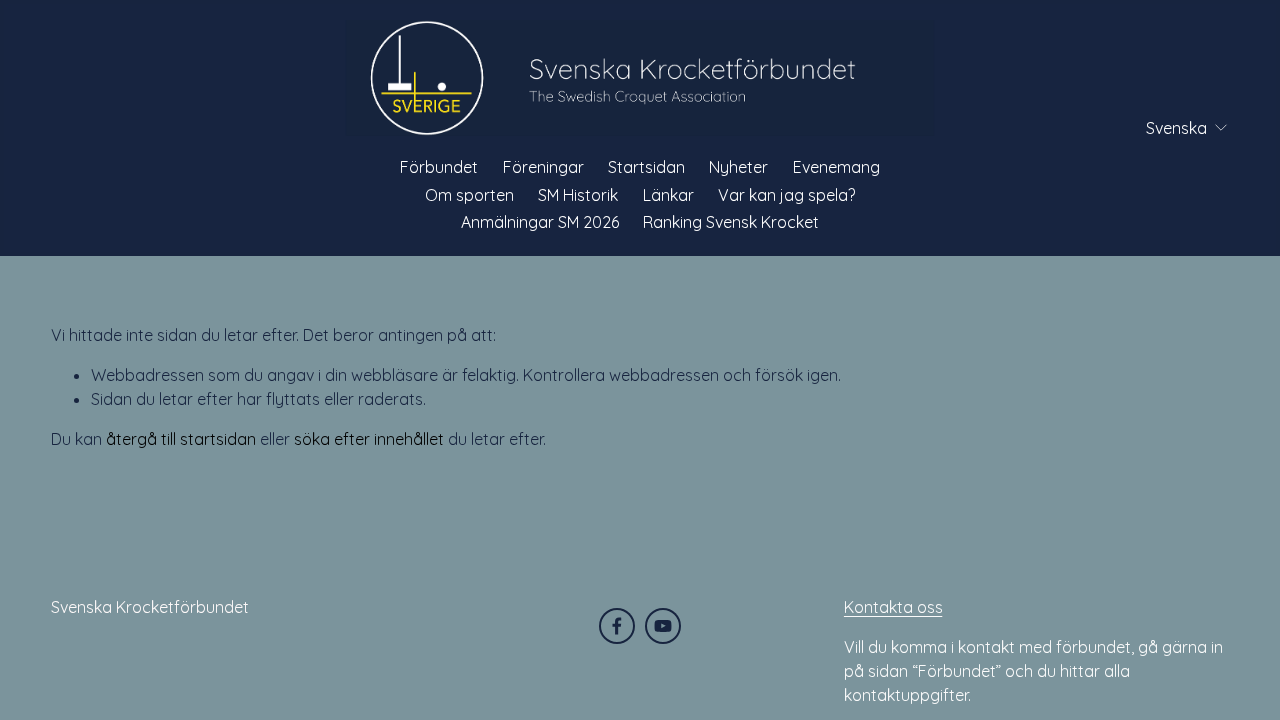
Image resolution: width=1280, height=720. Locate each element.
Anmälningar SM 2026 (540, 222)
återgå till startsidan (181, 439)
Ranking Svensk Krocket (731, 222)
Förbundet (439, 167)
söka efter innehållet (369, 439)
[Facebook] (617, 626)
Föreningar (543, 167)
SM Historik (578, 195)
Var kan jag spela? (786, 195)
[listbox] (1173, 127)
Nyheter (738, 167)
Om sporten (469, 195)
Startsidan (646, 167)
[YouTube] (663, 626)
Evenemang (836, 167)
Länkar (668, 195)
